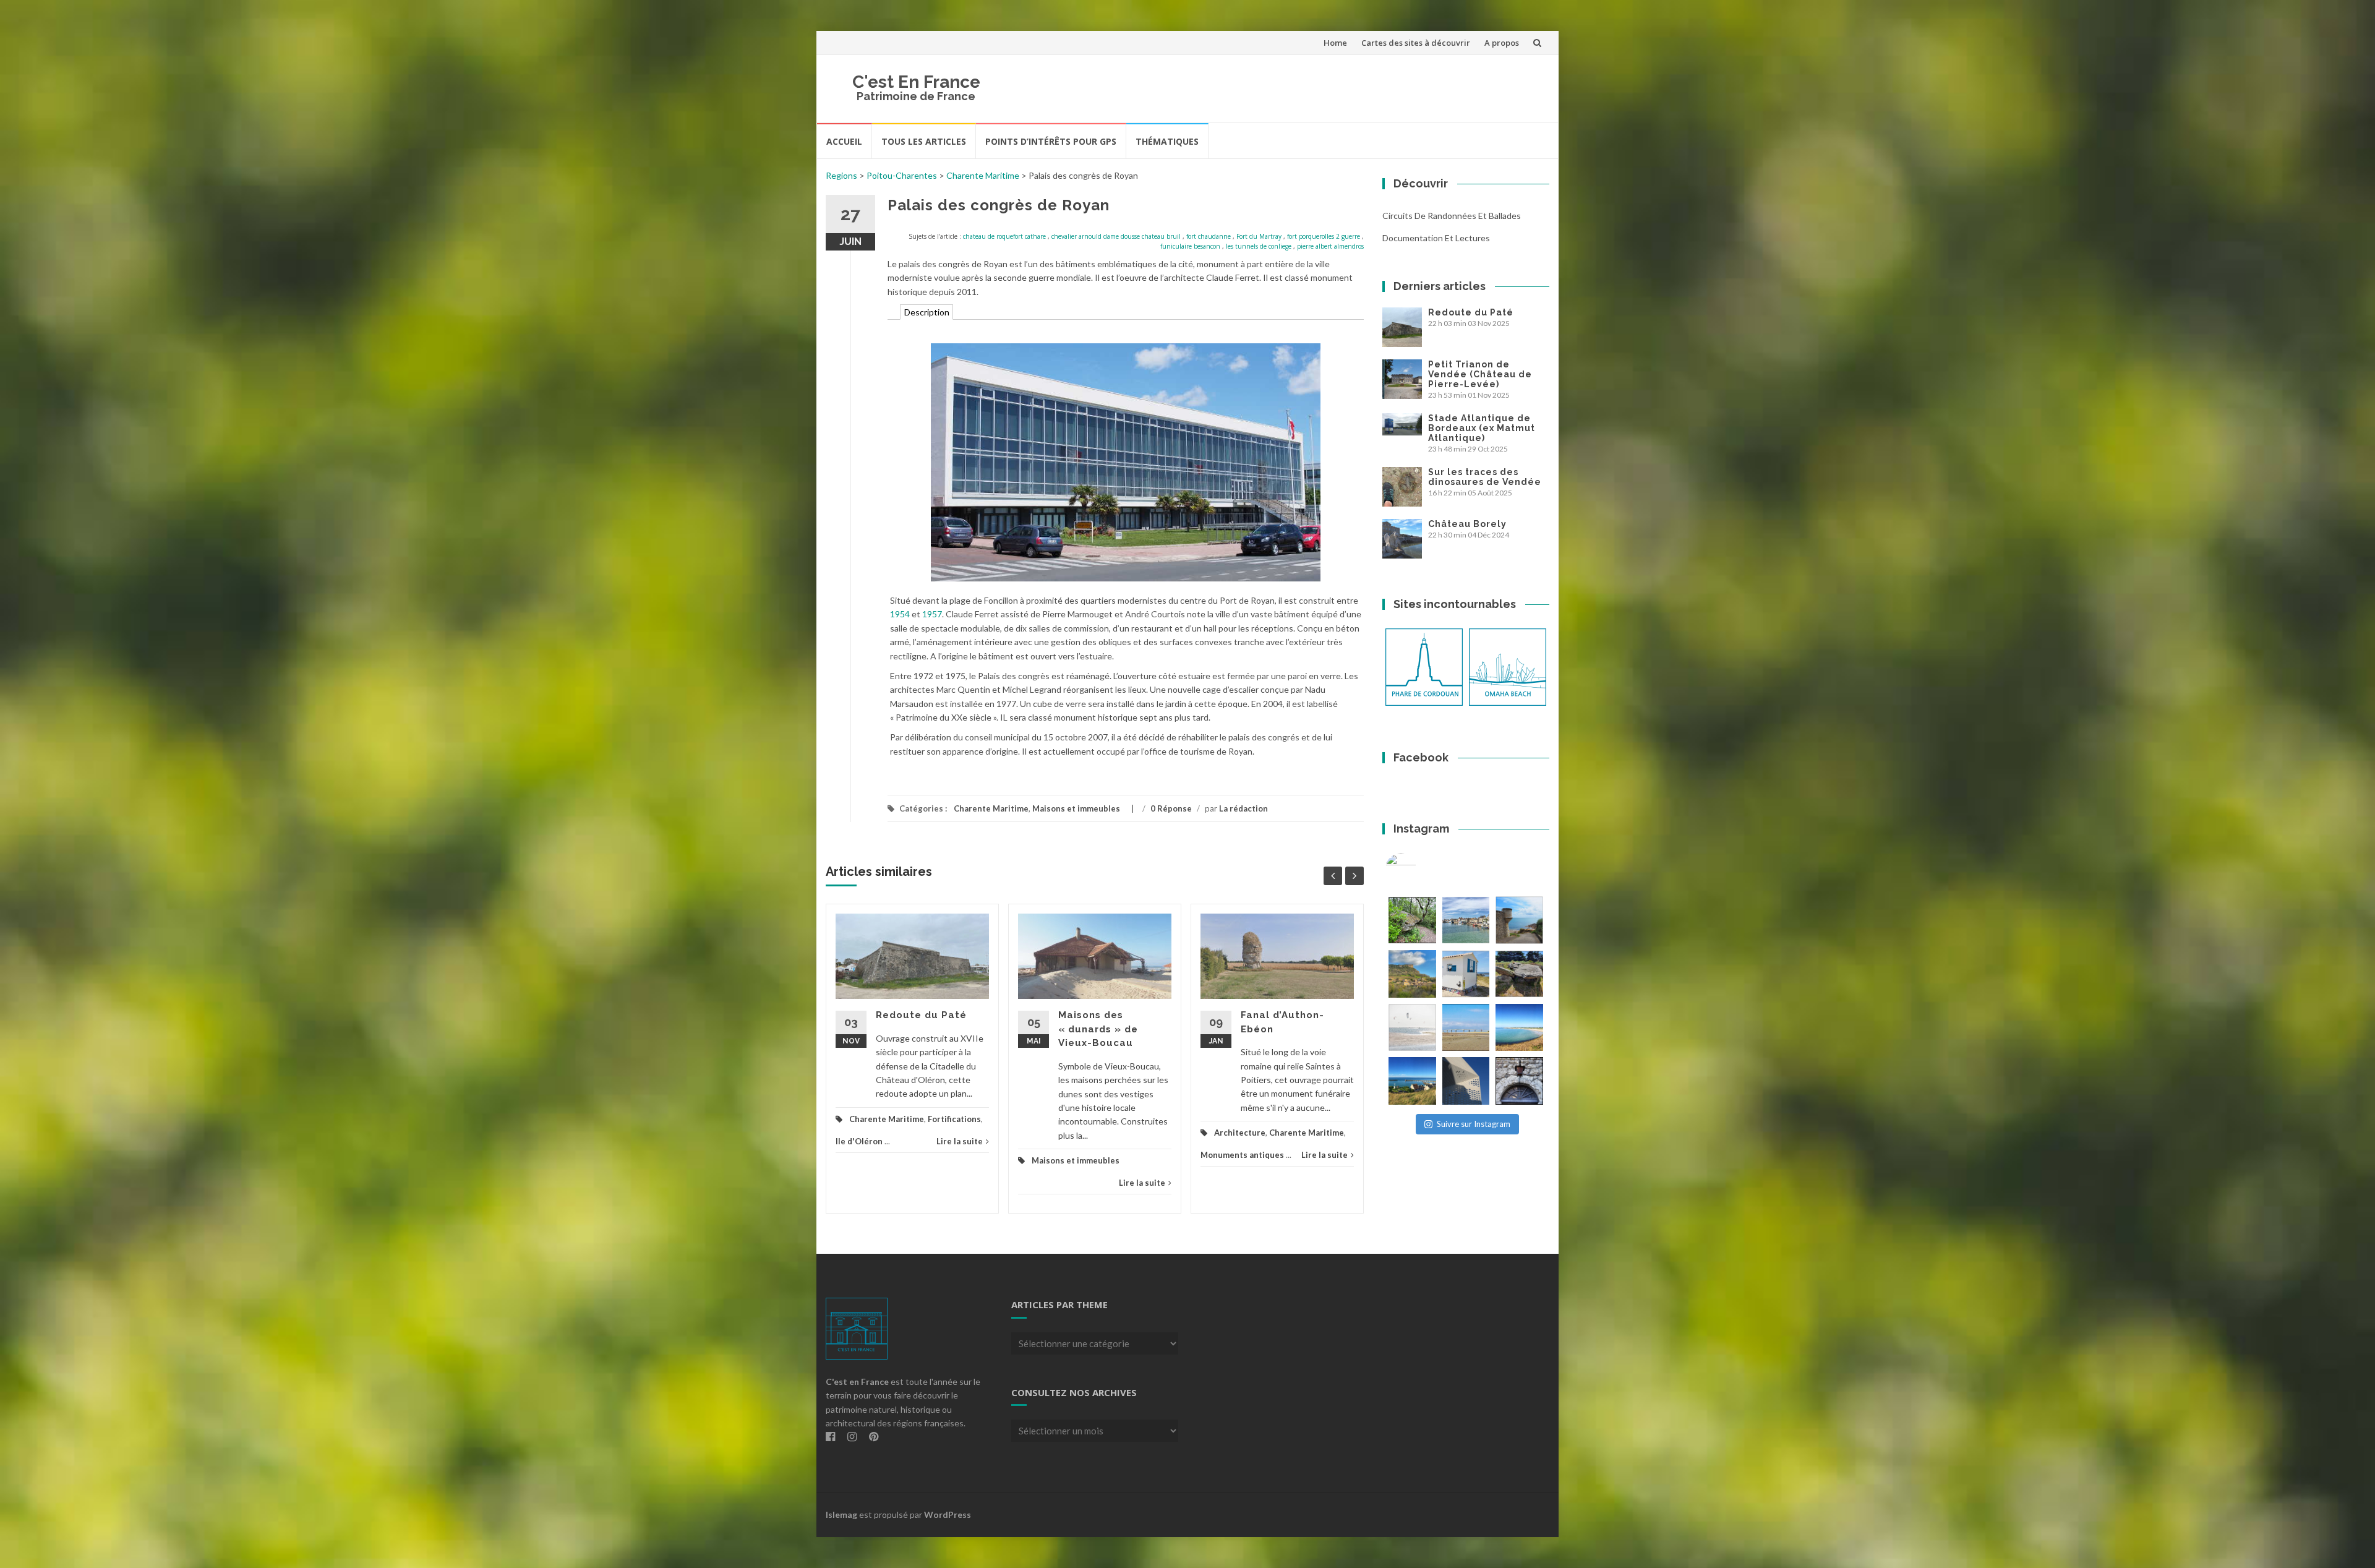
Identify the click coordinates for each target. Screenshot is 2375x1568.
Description (927, 312)
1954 (900, 614)
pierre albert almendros (1330, 246)
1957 (932, 614)
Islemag (841, 1514)
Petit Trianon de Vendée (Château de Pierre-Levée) (1480, 374)
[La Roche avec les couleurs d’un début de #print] (1412, 974)
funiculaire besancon (1190, 246)
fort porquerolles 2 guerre (1324, 236)
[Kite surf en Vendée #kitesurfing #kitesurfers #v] (1412, 1028)
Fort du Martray (1259, 236)
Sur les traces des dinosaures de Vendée (1485, 477)
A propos (1502, 43)
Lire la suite (960, 1141)
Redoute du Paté (921, 1015)
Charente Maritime (983, 175)
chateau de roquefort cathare (1004, 236)
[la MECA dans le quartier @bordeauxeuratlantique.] (1466, 1081)
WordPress (948, 1514)
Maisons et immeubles (1076, 808)
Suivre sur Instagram (1474, 1124)
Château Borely (1467, 524)
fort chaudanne (1209, 236)
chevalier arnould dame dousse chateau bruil (1116, 236)
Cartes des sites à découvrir (1416, 43)
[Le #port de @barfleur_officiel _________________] (1466, 920)
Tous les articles (924, 141)
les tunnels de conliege (1259, 246)
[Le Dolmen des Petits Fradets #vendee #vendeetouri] (1519, 974)
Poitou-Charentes (902, 175)
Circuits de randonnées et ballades (1452, 216)
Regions (841, 175)
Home (1335, 43)
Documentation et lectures (1436, 238)
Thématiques (1167, 141)
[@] (1419, 868)
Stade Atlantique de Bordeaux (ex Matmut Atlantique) (1482, 428)
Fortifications (954, 1119)
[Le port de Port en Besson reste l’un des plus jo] (1412, 1081)
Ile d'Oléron (859, 1141)
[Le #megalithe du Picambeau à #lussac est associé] (1412, 920)
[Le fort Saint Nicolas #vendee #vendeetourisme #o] (1519, 920)
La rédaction (1243, 808)
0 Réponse (1171, 808)
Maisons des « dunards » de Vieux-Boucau (1098, 1029)
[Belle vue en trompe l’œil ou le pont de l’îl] (1466, 1028)
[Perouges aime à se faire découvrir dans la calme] (1519, 1081)
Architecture (1240, 1133)
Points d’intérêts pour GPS (1051, 141)
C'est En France (916, 82)
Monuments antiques (1242, 1155)
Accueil (844, 141)
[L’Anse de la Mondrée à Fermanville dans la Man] (1519, 1028)
